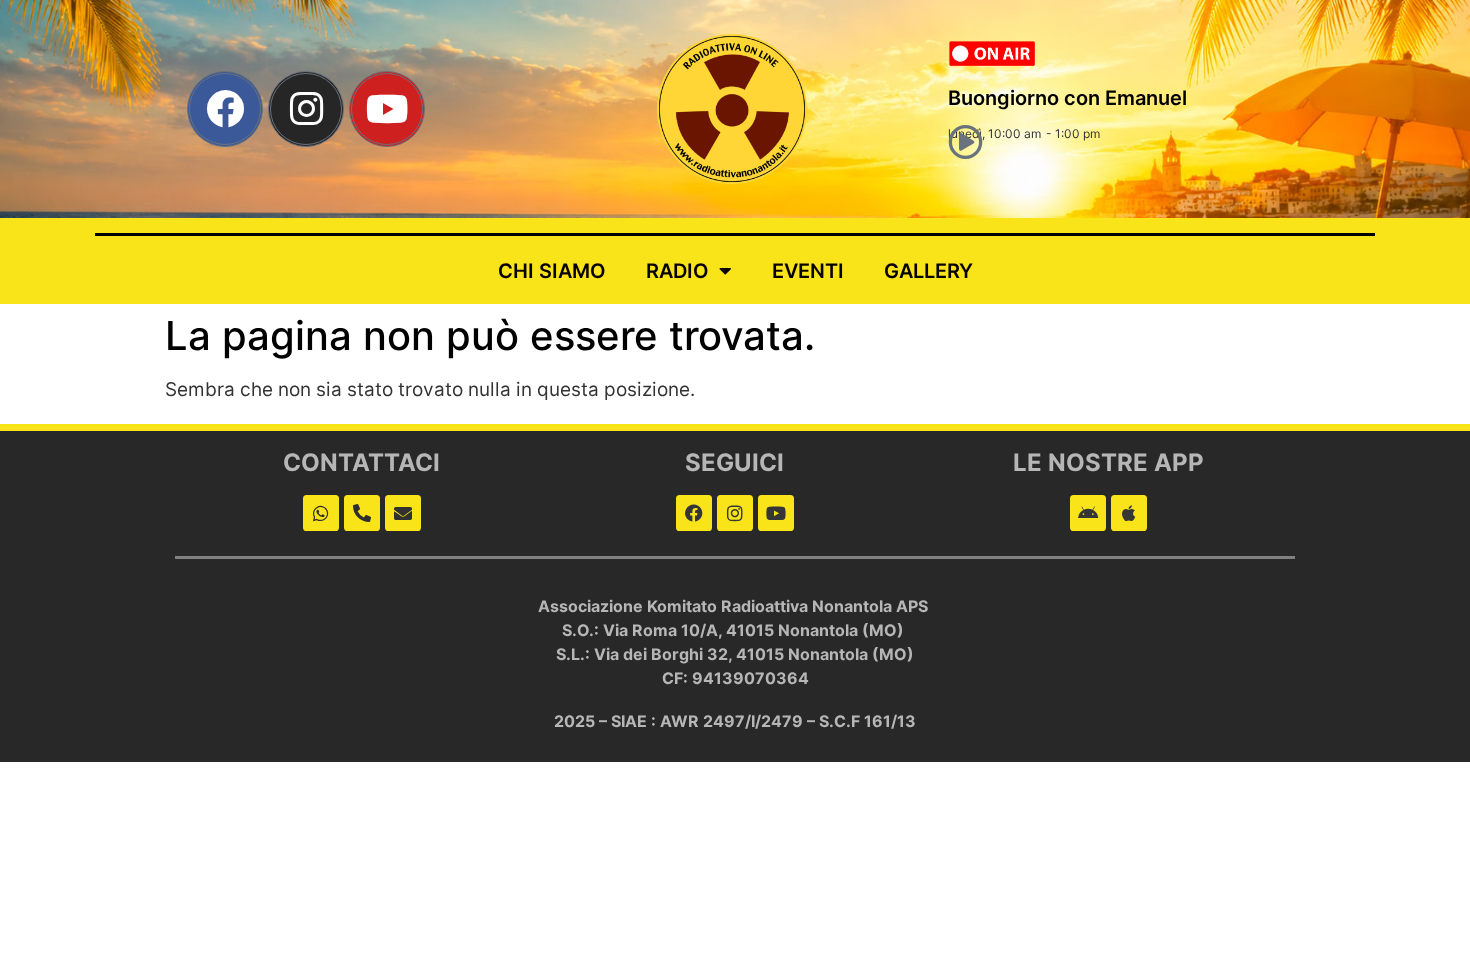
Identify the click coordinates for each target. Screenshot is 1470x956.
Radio (677, 271)
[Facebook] (225, 109)
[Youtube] (387, 109)
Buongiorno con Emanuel (1067, 98)
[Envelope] (403, 513)
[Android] (1088, 513)
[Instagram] (306, 109)
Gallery (928, 271)
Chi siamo (552, 271)
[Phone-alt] (362, 513)
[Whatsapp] (321, 513)
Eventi (808, 271)
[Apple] (1129, 513)
